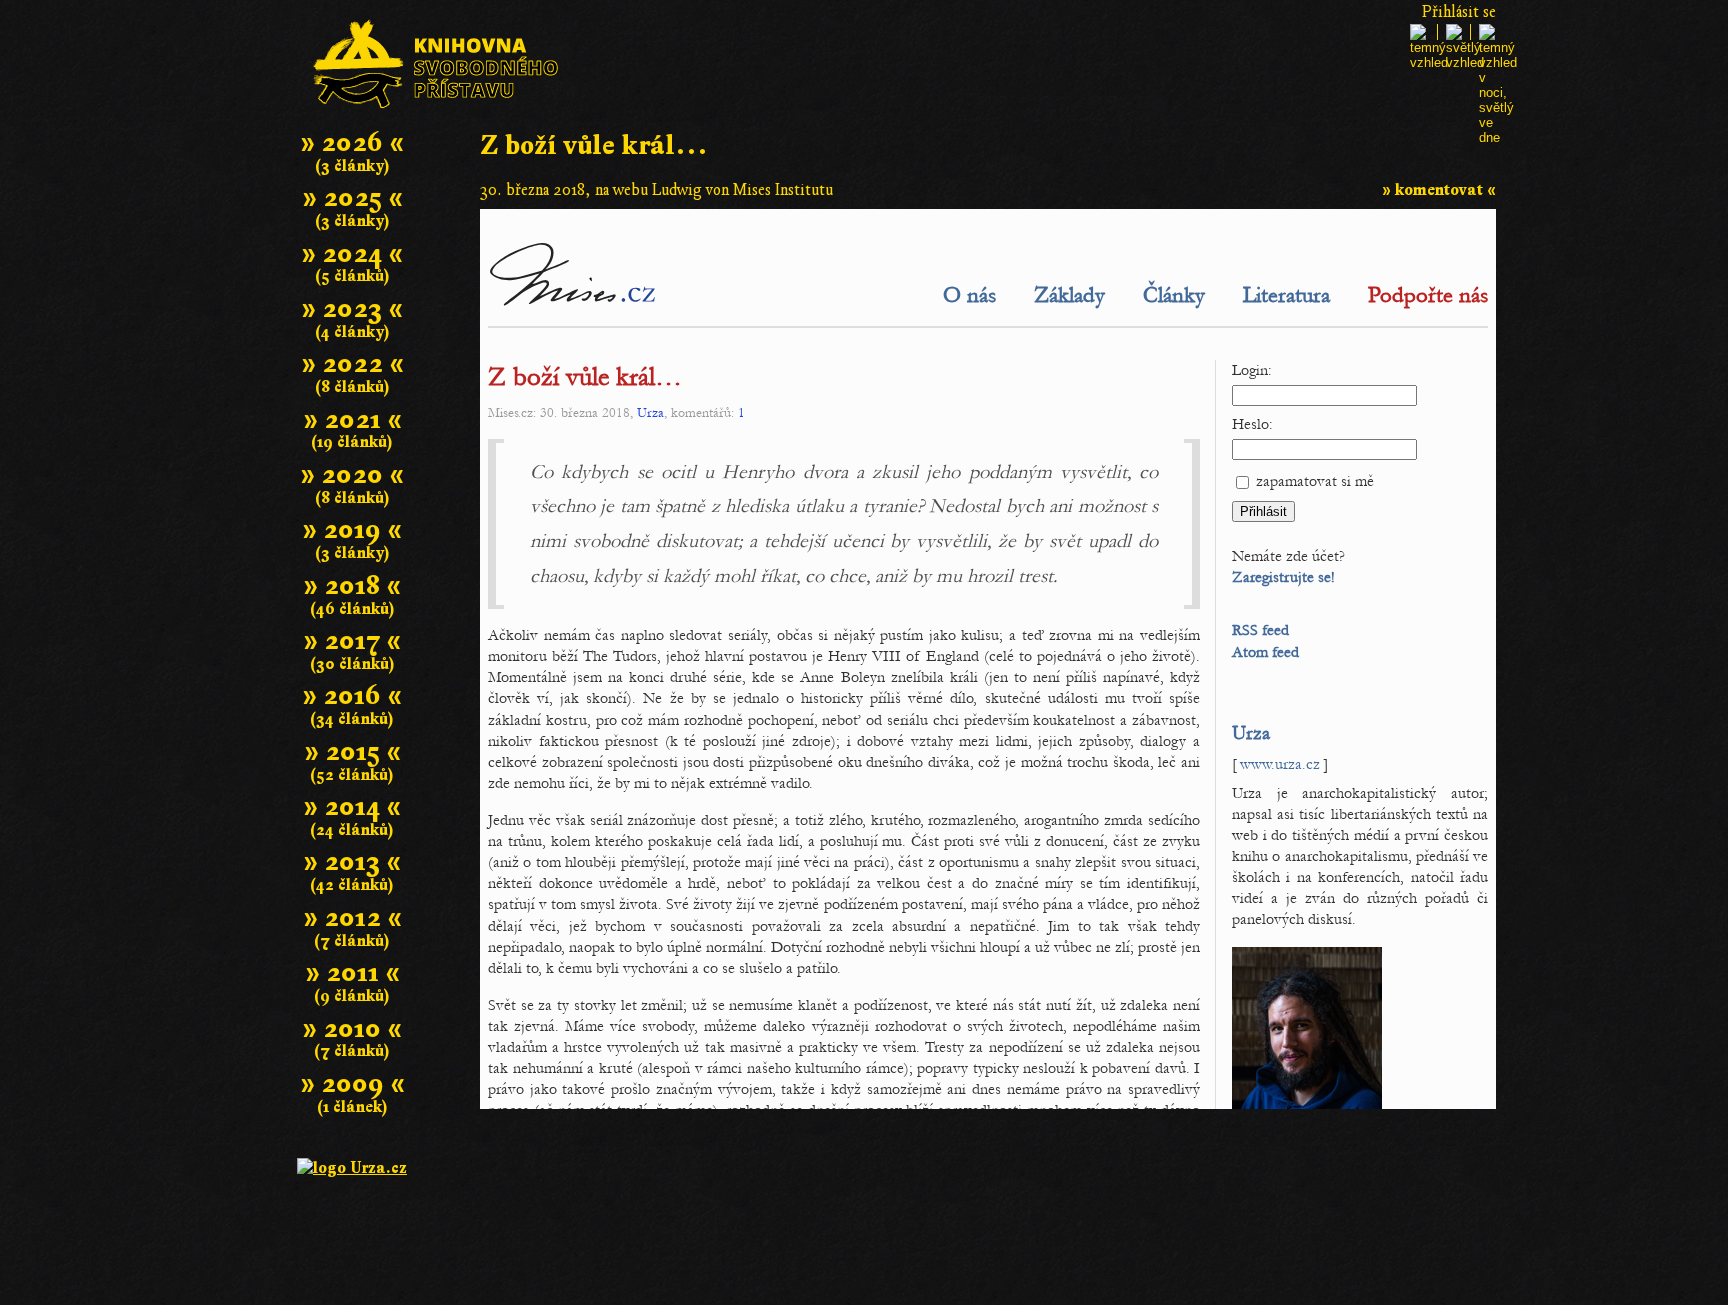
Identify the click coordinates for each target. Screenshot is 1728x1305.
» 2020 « (352, 474)
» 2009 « (352, 1083)
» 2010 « (352, 1028)
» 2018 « (352, 585)
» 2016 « (352, 695)
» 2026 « (352, 142)
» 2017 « (352, 640)
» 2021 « (352, 419)
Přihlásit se (1459, 12)
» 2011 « (352, 972)
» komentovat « (1439, 190)
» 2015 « (352, 751)
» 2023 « (352, 308)
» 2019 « (352, 529)
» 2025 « (352, 197)
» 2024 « (352, 253)
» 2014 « (352, 806)
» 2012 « (352, 917)
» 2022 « (352, 363)
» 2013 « (352, 861)
